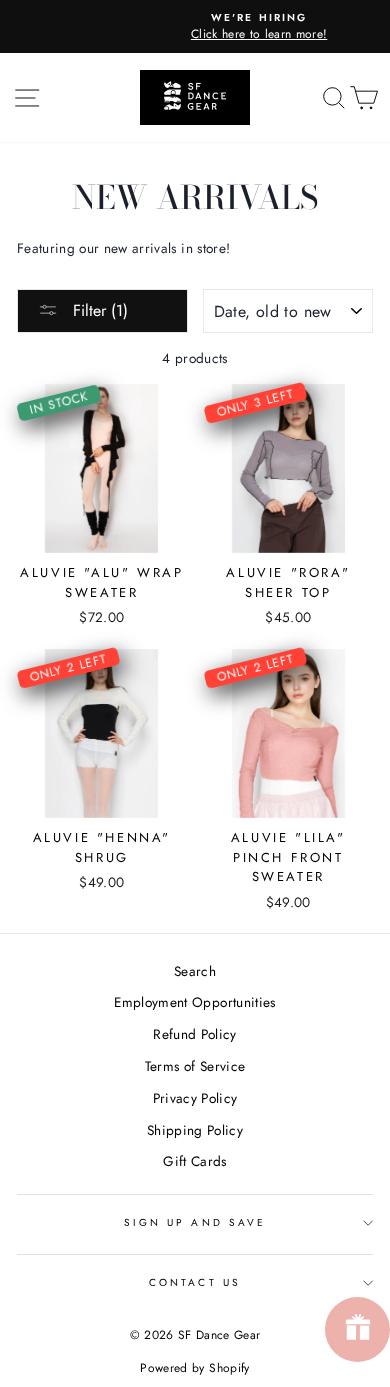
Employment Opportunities (194, 1002)
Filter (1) (98, 310)
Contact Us (195, 1282)
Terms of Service (195, 1066)
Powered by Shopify (194, 1368)
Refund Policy (194, 1034)
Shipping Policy (195, 1130)
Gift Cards (194, 1161)
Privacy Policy (195, 1098)
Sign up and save (195, 1222)
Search (195, 971)
